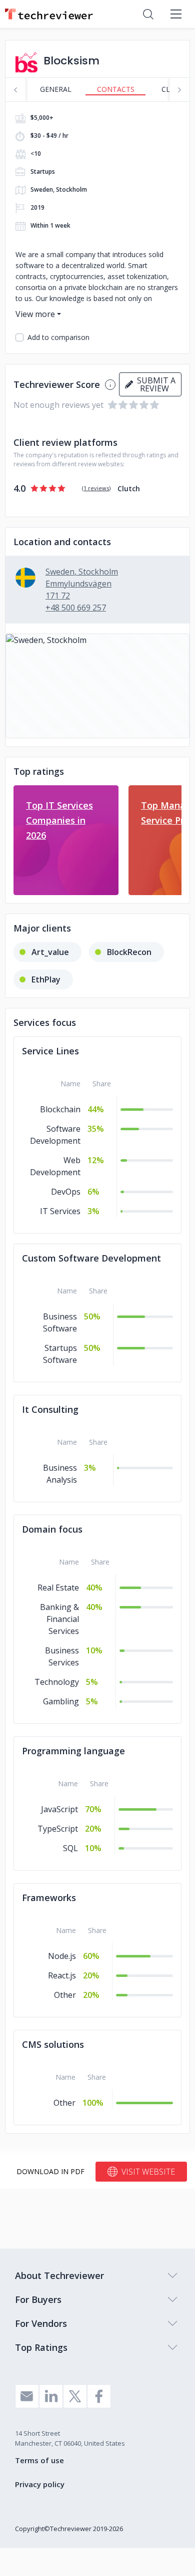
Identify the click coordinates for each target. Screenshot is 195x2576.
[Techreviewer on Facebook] (99, 2396)
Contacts (116, 89)
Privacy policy (40, 2484)
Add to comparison (58, 337)
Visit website (148, 2172)
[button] (97, 686)
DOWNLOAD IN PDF (50, 2171)
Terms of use (39, 2460)
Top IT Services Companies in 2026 (59, 820)
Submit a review (154, 384)
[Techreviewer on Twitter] (75, 2396)
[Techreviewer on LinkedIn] (51, 2396)
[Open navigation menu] (176, 14)
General (56, 89)
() (96, 488)
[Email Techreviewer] (27, 2396)
